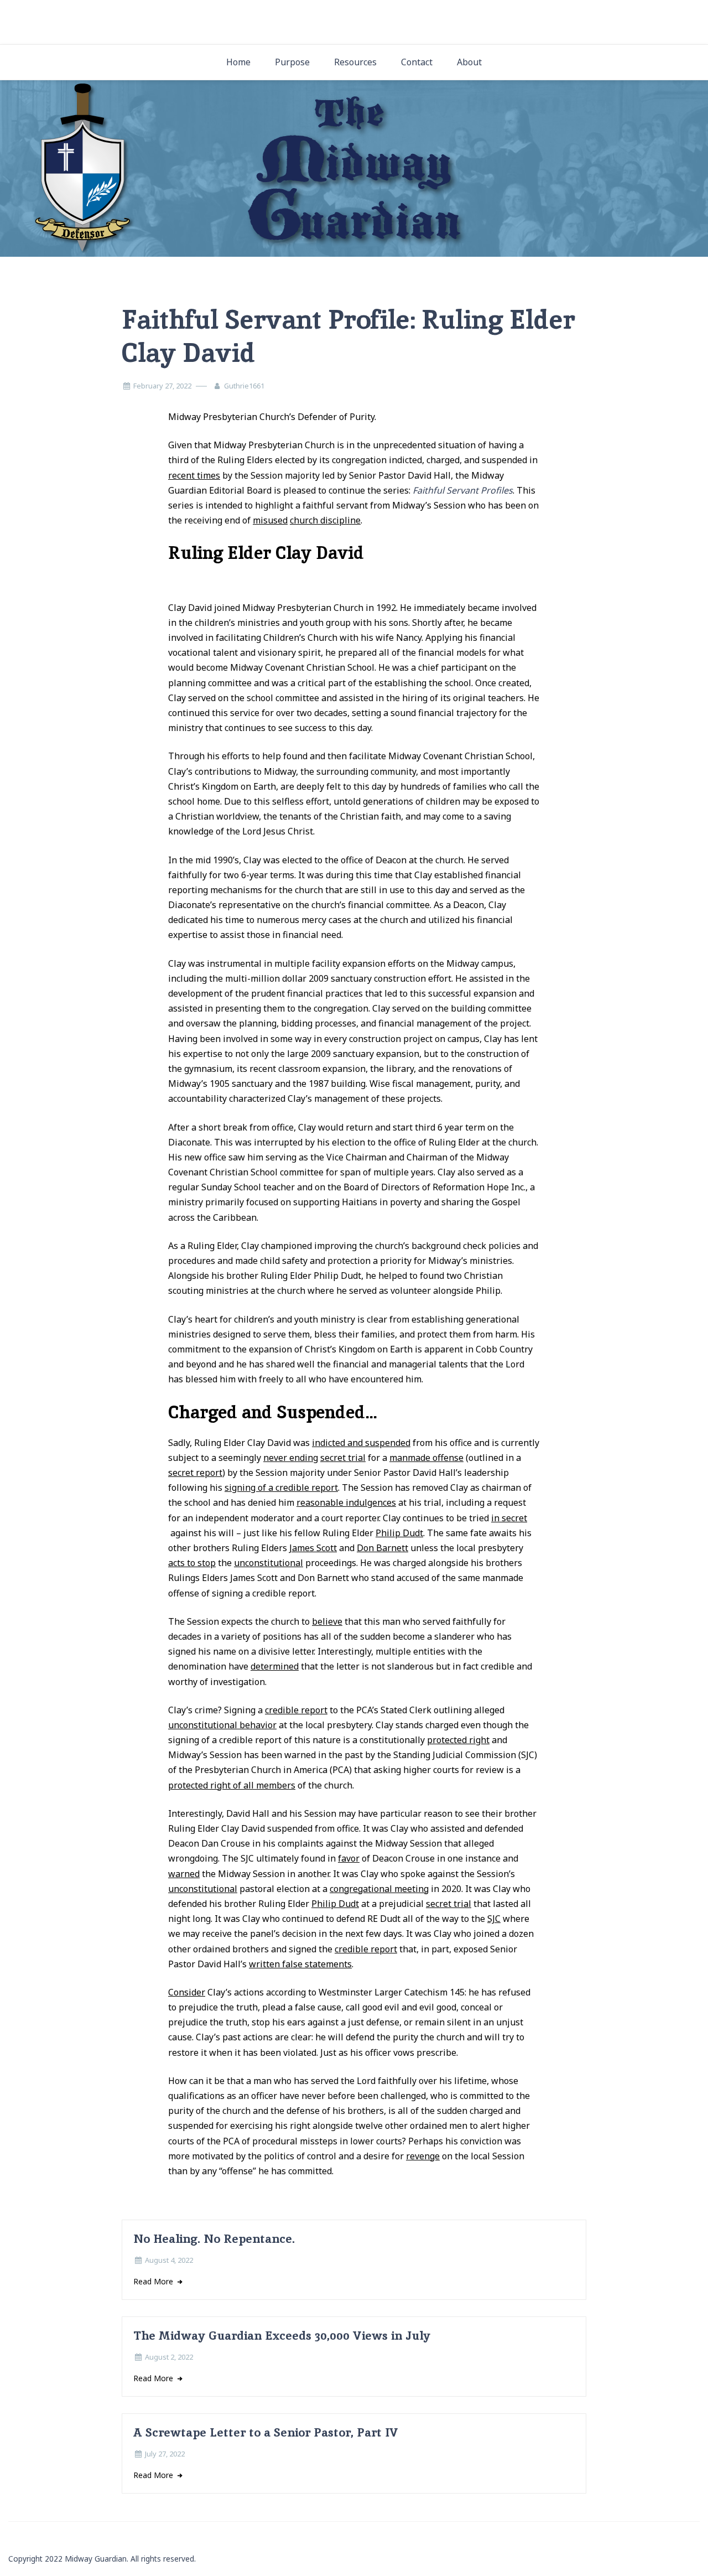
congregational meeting (379, 1889)
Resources (355, 62)
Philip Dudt (399, 1533)
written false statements (300, 1964)
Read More (154, 2281)
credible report (296, 1710)
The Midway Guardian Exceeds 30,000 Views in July (282, 2336)
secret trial (343, 1458)
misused (270, 520)
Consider (187, 1992)
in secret (509, 1518)
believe (327, 1621)
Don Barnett (382, 1548)
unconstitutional (269, 1563)
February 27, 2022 (162, 386)
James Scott (313, 1548)
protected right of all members (232, 1785)
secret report (195, 1473)
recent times (194, 475)
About (469, 62)
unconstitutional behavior (222, 1725)
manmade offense (426, 1458)
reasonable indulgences (346, 1502)
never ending (291, 1458)
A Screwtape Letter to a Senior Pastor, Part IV (266, 2432)
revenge (423, 2156)
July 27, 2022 (165, 2454)
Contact (417, 62)
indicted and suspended (361, 1443)
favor (349, 1858)
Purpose (292, 62)
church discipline (325, 520)
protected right (458, 1740)
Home (238, 62)
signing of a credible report (281, 1487)
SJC (494, 1919)
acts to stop (192, 1563)
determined (275, 1666)
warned (184, 1874)
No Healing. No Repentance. (214, 2239)
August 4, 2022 (169, 2260)
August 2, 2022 (169, 2357)
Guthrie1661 (244, 386)
